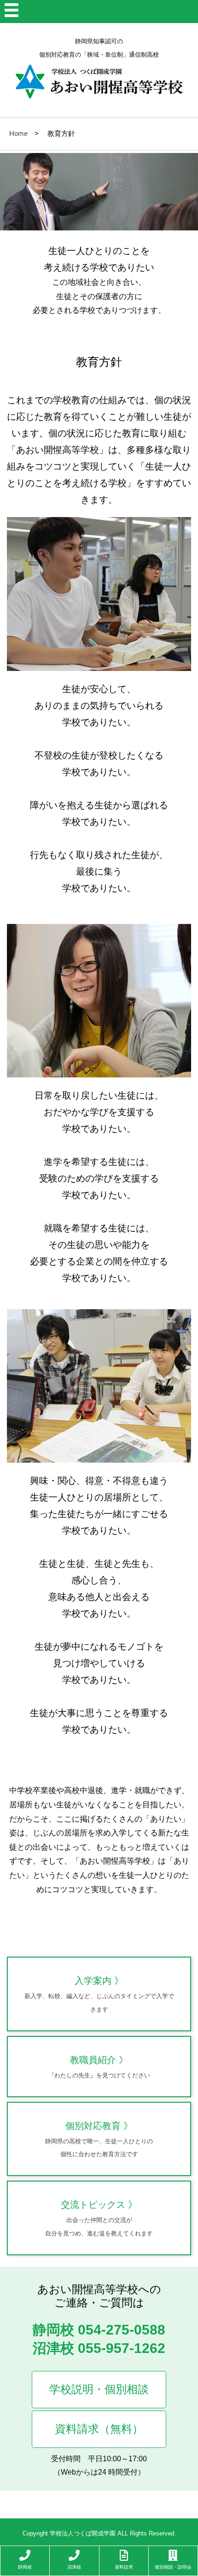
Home (18, 133)
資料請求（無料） (99, 2429)
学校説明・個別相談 (99, 2389)
